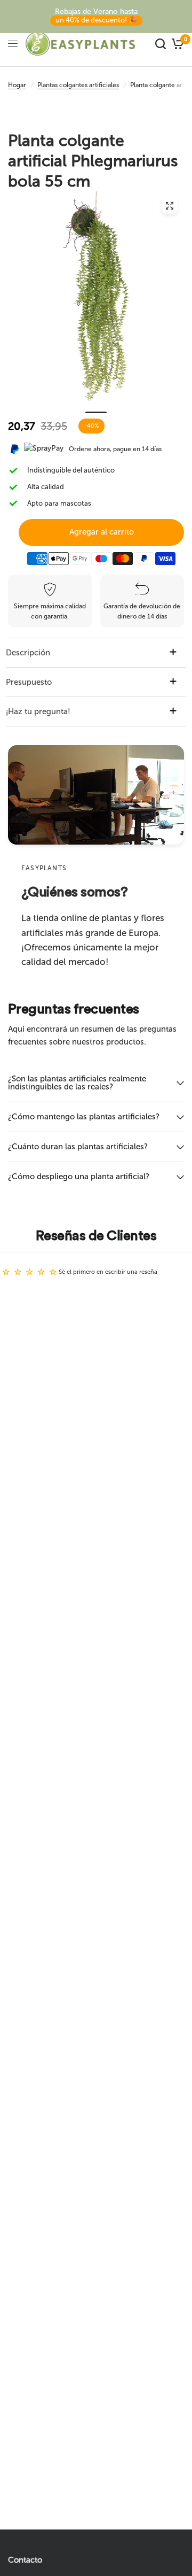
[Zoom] (170, 206)
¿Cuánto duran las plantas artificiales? (78, 1147)
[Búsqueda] (161, 44)
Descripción (28, 653)
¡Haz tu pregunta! (38, 711)
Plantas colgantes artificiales (78, 85)
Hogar (17, 85)
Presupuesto (29, 682)
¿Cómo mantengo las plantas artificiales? (84, 1117)
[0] (176, 44)
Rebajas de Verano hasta (96, 16)
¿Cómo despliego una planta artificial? (79, 1177)
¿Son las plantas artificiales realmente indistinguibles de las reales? (77, 1083)
